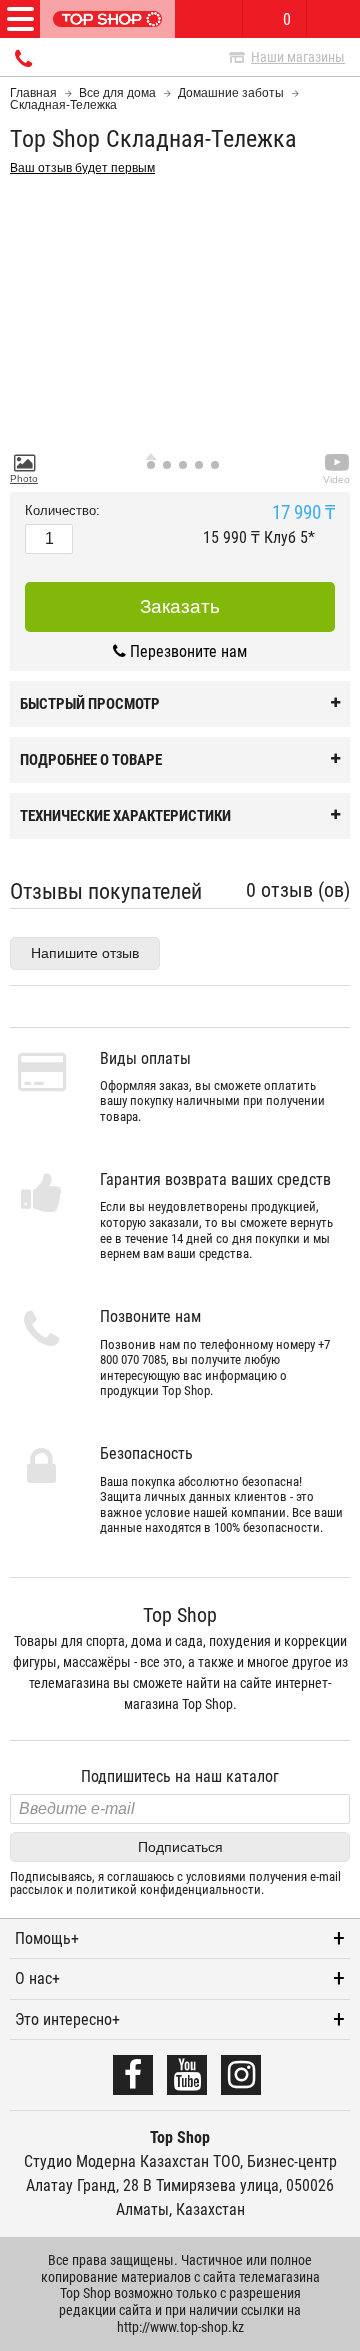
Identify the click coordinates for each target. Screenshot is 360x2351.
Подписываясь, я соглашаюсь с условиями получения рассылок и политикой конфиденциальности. (175, 1883)
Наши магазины (298, 57)
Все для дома (117, 93)
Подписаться (180, 1847)
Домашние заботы (231, 93)
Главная (33, 93)
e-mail (325, 1876)
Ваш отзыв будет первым (82, 168)
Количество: (62, 511)
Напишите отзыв (85, 953)
